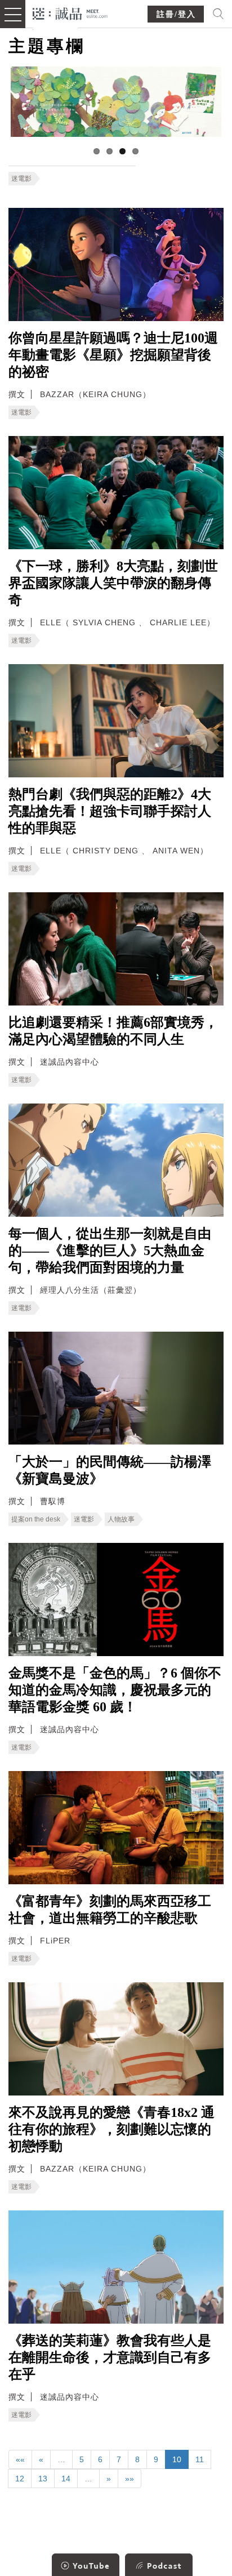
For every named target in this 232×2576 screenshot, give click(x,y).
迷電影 (21, 179)
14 (66, 2479)
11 (200, 2459)
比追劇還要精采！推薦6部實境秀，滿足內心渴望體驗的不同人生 (113, 1031)
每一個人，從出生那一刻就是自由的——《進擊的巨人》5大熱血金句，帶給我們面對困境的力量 (110, 1251)
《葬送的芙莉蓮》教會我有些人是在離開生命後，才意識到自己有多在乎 (110, 2357)
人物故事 (121, 1519)
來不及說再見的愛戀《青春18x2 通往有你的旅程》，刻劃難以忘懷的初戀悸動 (111, 2129)
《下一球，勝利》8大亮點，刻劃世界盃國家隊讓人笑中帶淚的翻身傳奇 (113, 583)
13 (43, 2479)
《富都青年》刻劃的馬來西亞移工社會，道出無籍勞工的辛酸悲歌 (110, 1910)
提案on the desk (36, 1519)
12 (20, 2479)
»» (130, 2479)
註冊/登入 (176, 14)
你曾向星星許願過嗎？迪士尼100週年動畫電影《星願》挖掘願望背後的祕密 (113, 355)
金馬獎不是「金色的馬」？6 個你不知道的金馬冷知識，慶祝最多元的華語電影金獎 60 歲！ (115, 1690)
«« (20, 2459)
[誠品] (70, 13)
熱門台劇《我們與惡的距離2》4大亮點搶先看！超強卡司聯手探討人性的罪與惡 (110, 811)
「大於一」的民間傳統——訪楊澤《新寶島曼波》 (110, 1470)
